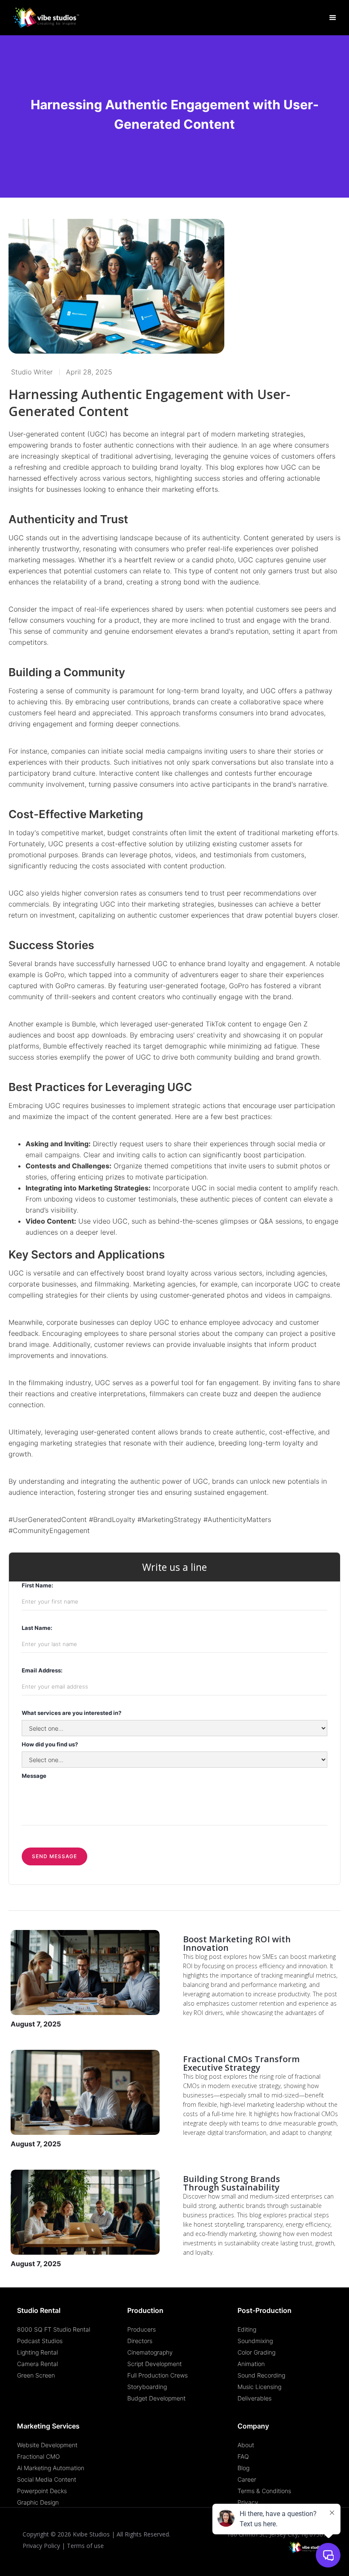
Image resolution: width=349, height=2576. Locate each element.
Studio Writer (32, 372)
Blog (243, 2468)
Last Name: (37, 1628)
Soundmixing (255, 2341)
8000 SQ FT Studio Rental (54, 2329)
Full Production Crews (157, 2375)
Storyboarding (147, 2387)
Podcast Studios (40, 2341)
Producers (142, 2329)
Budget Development (156, 2398)
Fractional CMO (39, 2456)
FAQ (243, 2456)
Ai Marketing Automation (51, 2468)
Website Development (47, 2445)
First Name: (37, 1585)
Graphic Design (38, 2502)
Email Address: (42, 1670)
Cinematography (150, 2352)
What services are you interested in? (72, 1713)
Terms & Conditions (264, 2491)
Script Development (154, 2364)
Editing (247, 2329)
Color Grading (256, 2352)
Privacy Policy (41, 2546)
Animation (251, 2364)
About (246, 2445)
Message (34, 1776)
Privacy (248, 2502)
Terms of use (85, 2546)
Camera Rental (37, 2364)
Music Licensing (259, 2387)
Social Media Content (47, 2479)
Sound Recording (261, 2375)
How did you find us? (50, 1744)
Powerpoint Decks (42, 2491)
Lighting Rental (37, 2352)
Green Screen (36, 2375)
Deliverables (255, 2398)
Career (247, 2479)
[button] (333, 18)
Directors (140, 2341)
